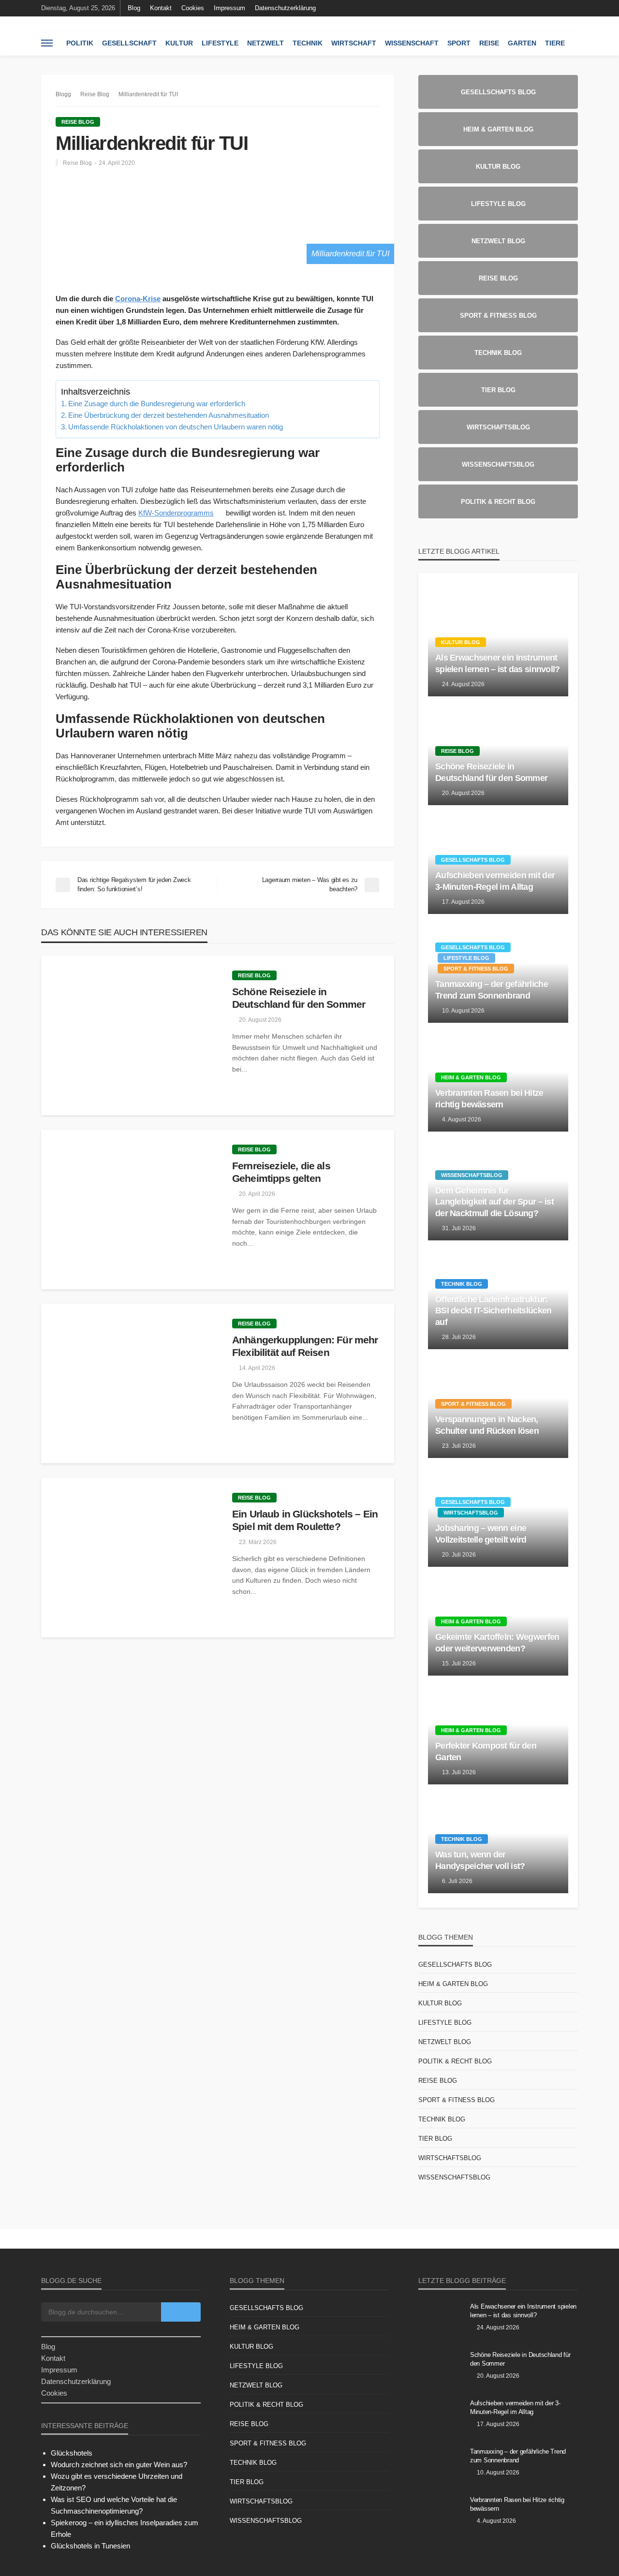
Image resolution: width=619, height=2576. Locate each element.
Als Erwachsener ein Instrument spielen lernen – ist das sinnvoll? (498, 663)
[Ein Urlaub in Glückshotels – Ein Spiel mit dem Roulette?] (129, 1558)
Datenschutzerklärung (285, 8)
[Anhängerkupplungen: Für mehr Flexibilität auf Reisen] (129, 1384)
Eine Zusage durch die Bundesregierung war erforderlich (157, 404)
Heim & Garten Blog (471, 1077)
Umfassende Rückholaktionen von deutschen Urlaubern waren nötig (176, 427)
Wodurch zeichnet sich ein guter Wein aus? (119, 2465)
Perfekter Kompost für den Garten (486, 1751)
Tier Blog (435, 2139)
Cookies (193, 8)
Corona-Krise (138, 299)
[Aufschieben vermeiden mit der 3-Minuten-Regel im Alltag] (441, 2416)
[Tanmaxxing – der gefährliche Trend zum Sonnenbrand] (441, 2464)
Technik (308, 43)
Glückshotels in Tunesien (90, 2546)
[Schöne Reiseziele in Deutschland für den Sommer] (129, 1035)
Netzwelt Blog (445, 2042)
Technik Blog (462, 1284)
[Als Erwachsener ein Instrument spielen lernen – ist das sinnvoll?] (441, 2319)
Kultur (179, 43)
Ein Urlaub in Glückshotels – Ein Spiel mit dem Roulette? (305, 1520)
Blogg (63, 94)
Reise (489, 43)
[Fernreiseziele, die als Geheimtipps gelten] (129, 1209)
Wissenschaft (412, 43)
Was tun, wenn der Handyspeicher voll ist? (480, 1860)
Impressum (229, 8)
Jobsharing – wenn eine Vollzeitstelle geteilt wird (481, 1534)
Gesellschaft (129, 43)
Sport (459, 43)
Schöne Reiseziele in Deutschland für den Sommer (299, 998)
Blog (134, 8)
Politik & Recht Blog (455, 2061)
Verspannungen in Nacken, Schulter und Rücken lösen (487, 1425)
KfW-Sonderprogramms (176, 513)
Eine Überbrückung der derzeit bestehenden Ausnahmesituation (169, 415)
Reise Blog (78, 122)
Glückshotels (72, 2453)
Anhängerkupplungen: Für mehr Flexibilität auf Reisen (305, 1346)
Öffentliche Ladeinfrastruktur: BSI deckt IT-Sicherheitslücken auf (493, 1311)
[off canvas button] (47, 43)
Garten (522, 43)
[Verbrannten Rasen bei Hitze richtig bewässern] (441, 2513)
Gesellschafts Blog (473, 860)
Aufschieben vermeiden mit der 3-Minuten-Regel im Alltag (495, 881)
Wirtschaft (354, 43)
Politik (80, 43)
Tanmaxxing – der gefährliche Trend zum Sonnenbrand (492, 990)
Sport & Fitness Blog (476, 969)
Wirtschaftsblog (471, 1513)
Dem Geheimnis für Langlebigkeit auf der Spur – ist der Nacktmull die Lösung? (494, 1202)
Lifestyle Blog (466, 958)
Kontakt (161, 8)
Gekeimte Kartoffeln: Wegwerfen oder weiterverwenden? (497, 1642)
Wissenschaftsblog (472, 1175)
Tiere (555, 43)
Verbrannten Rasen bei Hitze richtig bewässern (489, 1098)
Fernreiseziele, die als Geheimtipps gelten (281, 1172)
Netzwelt (265, 43)
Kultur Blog (461, 642)
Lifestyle (220, 43)
